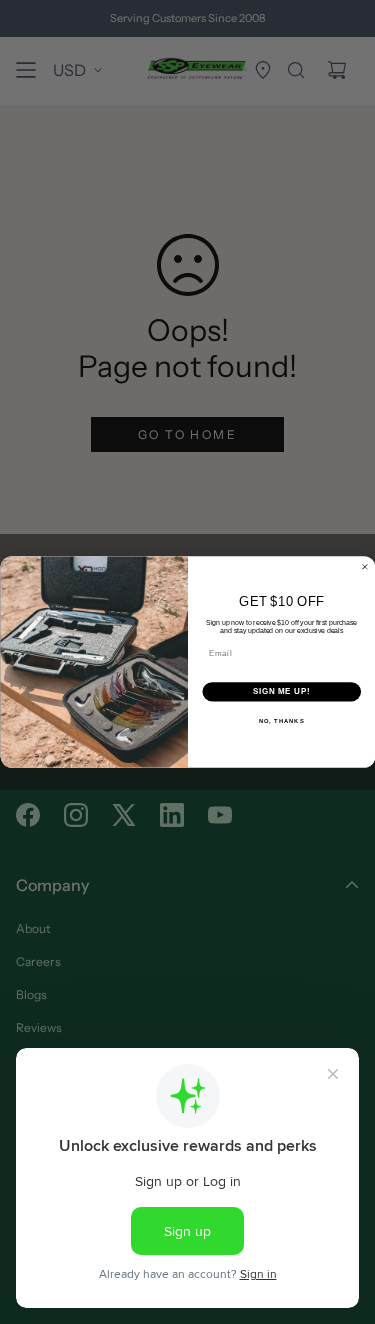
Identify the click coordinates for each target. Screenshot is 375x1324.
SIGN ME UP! (281, 692)
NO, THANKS (281, 720)
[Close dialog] (365, 567)
